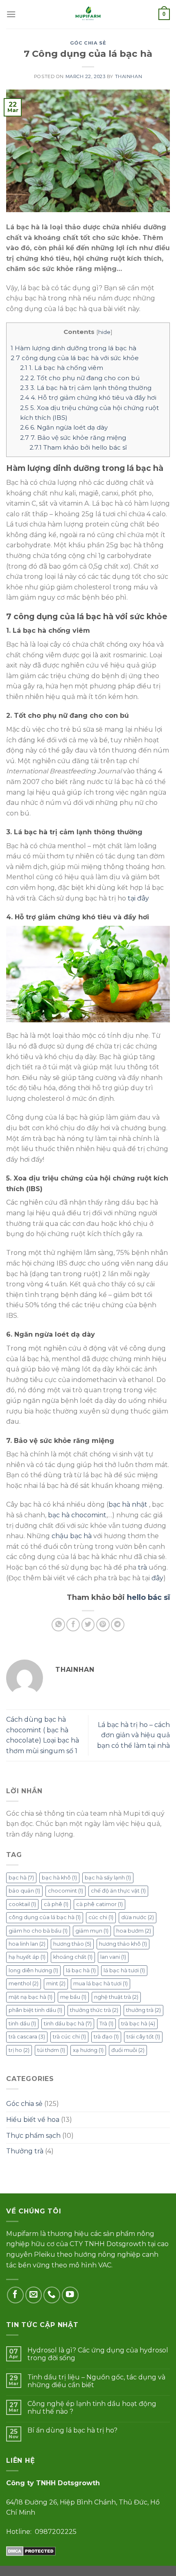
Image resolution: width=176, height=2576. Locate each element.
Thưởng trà (25, 2151)
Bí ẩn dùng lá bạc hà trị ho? (72, 2430)
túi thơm (51, 2050)
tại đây (138, 898)
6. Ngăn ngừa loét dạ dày (64, 427)
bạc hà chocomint (77, 1515)
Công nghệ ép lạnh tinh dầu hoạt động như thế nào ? (92, 2408)
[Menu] (11, 14)
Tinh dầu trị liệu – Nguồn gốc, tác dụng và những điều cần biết (96, 2381)
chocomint (65, 1891)
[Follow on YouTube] (70, 2295)
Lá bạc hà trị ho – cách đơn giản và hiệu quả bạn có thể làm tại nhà (133, 1735)
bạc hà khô (59, 1878)
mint (56, 1984)
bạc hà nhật (128, 1504)
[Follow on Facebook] (15, 2295)
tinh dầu (22, 2024)
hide (104, 332)
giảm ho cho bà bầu (38, 1931)
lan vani (113, 1957)
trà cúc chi (69, 2037)
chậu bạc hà (72, 1536)
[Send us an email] (34, 2295)
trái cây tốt (143, 2037)
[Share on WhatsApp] (58, 1625)
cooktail (22, 1904)
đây (157, 1578)
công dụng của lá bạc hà (45, 1917)
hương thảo (72, 1944)
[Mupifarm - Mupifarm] (88, 14)
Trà (106, 2024)
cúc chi (101, 1917)
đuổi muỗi (128, 2050)
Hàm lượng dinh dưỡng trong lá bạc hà (73, 348)
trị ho (19, 2050)
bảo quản (24, 1891)
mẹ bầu (73, 1997)
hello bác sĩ (148, 1597)
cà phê (56, 1904)
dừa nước (138, 1917)
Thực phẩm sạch (33, 2136)
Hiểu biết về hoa (33, 2120)
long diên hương (33, 1970)
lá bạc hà (81, 1970)
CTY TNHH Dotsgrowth (108, 2244)
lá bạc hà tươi (124, 1970)
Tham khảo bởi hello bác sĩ (78, 447)
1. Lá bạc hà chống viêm (62, 368)
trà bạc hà (138, 2024)
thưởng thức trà (94, 2010)
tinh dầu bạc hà (68, 2024)
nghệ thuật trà (116, 1997)
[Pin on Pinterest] (103, 1625)
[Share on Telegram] (118, 1625)
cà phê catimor (99, 1904)
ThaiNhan (129, 76)
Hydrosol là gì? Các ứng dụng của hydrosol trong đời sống (98, 2354)
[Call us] (52, 2295)
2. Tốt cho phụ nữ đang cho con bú (80, 378)
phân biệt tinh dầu (35, 2010)
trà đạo (106, 2037)
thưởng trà (143, 2010)
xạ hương (88, 2050)
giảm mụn (92, 1931)
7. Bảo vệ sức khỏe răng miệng (73, 438)
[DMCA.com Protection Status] (31, 2550)
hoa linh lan (27, 1944)
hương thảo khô (123, 1944)
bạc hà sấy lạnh (108, 1878)
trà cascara (27, 2037)
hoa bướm (134, 1931)
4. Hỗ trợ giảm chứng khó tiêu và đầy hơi (88, 398)
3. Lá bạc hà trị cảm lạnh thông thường (86, 388)
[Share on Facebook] (73, 1625)
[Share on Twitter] (88, 1625)
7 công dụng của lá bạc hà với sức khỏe (75, 358)
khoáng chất (73, 1957)
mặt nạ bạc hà (30, 1997)
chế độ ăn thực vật (118, 1891)
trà (142, 1567)
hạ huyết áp (27, 1957)
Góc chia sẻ (88, 43)
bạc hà (21, 1878)
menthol (24, 1984)
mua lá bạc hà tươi (100, 1984)
